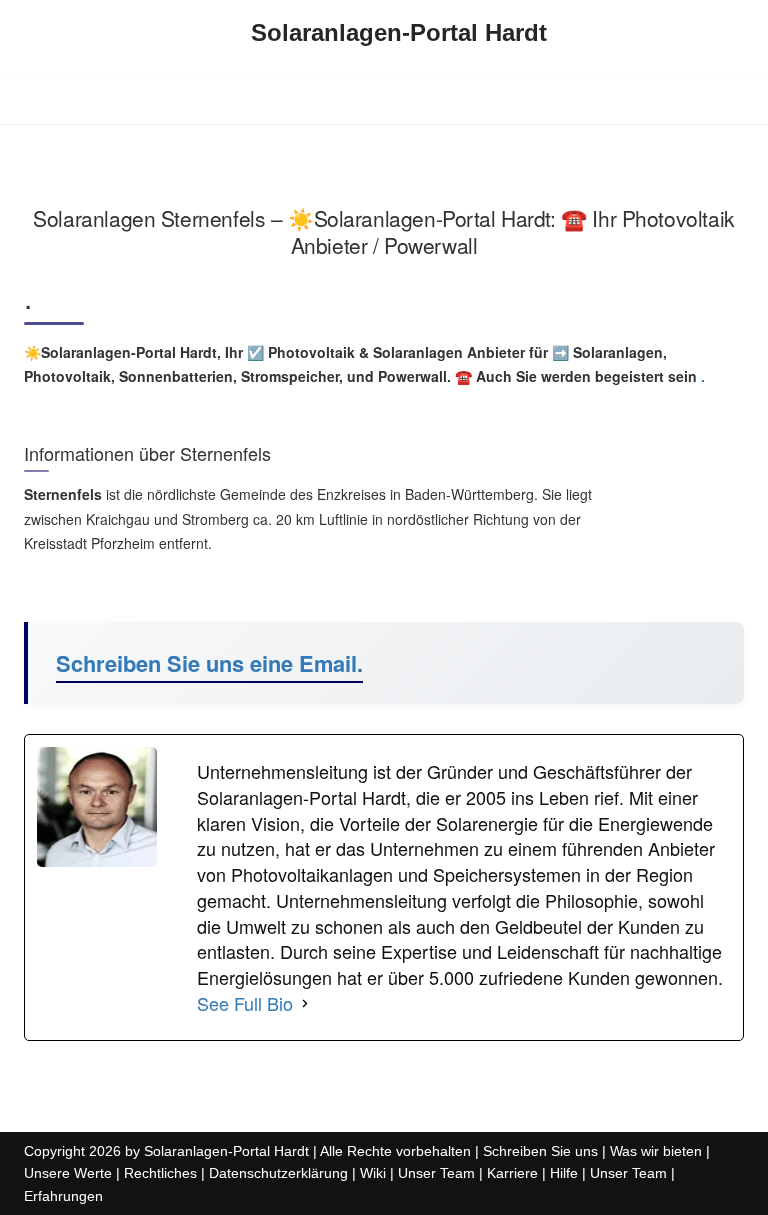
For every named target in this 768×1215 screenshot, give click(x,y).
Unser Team (436, 1173)
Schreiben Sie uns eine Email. (209, 663)
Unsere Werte (68, 1173)
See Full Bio (245, 1003)
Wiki (373, 1173)
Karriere (512, 1173)
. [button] (701, 376)
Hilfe (564, 1173)
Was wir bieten (656, 1151)
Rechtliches (160, 1173)
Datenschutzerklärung (278, 1173)
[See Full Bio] (305, 1004)
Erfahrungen (63, 1196)
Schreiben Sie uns (540, 1151)
